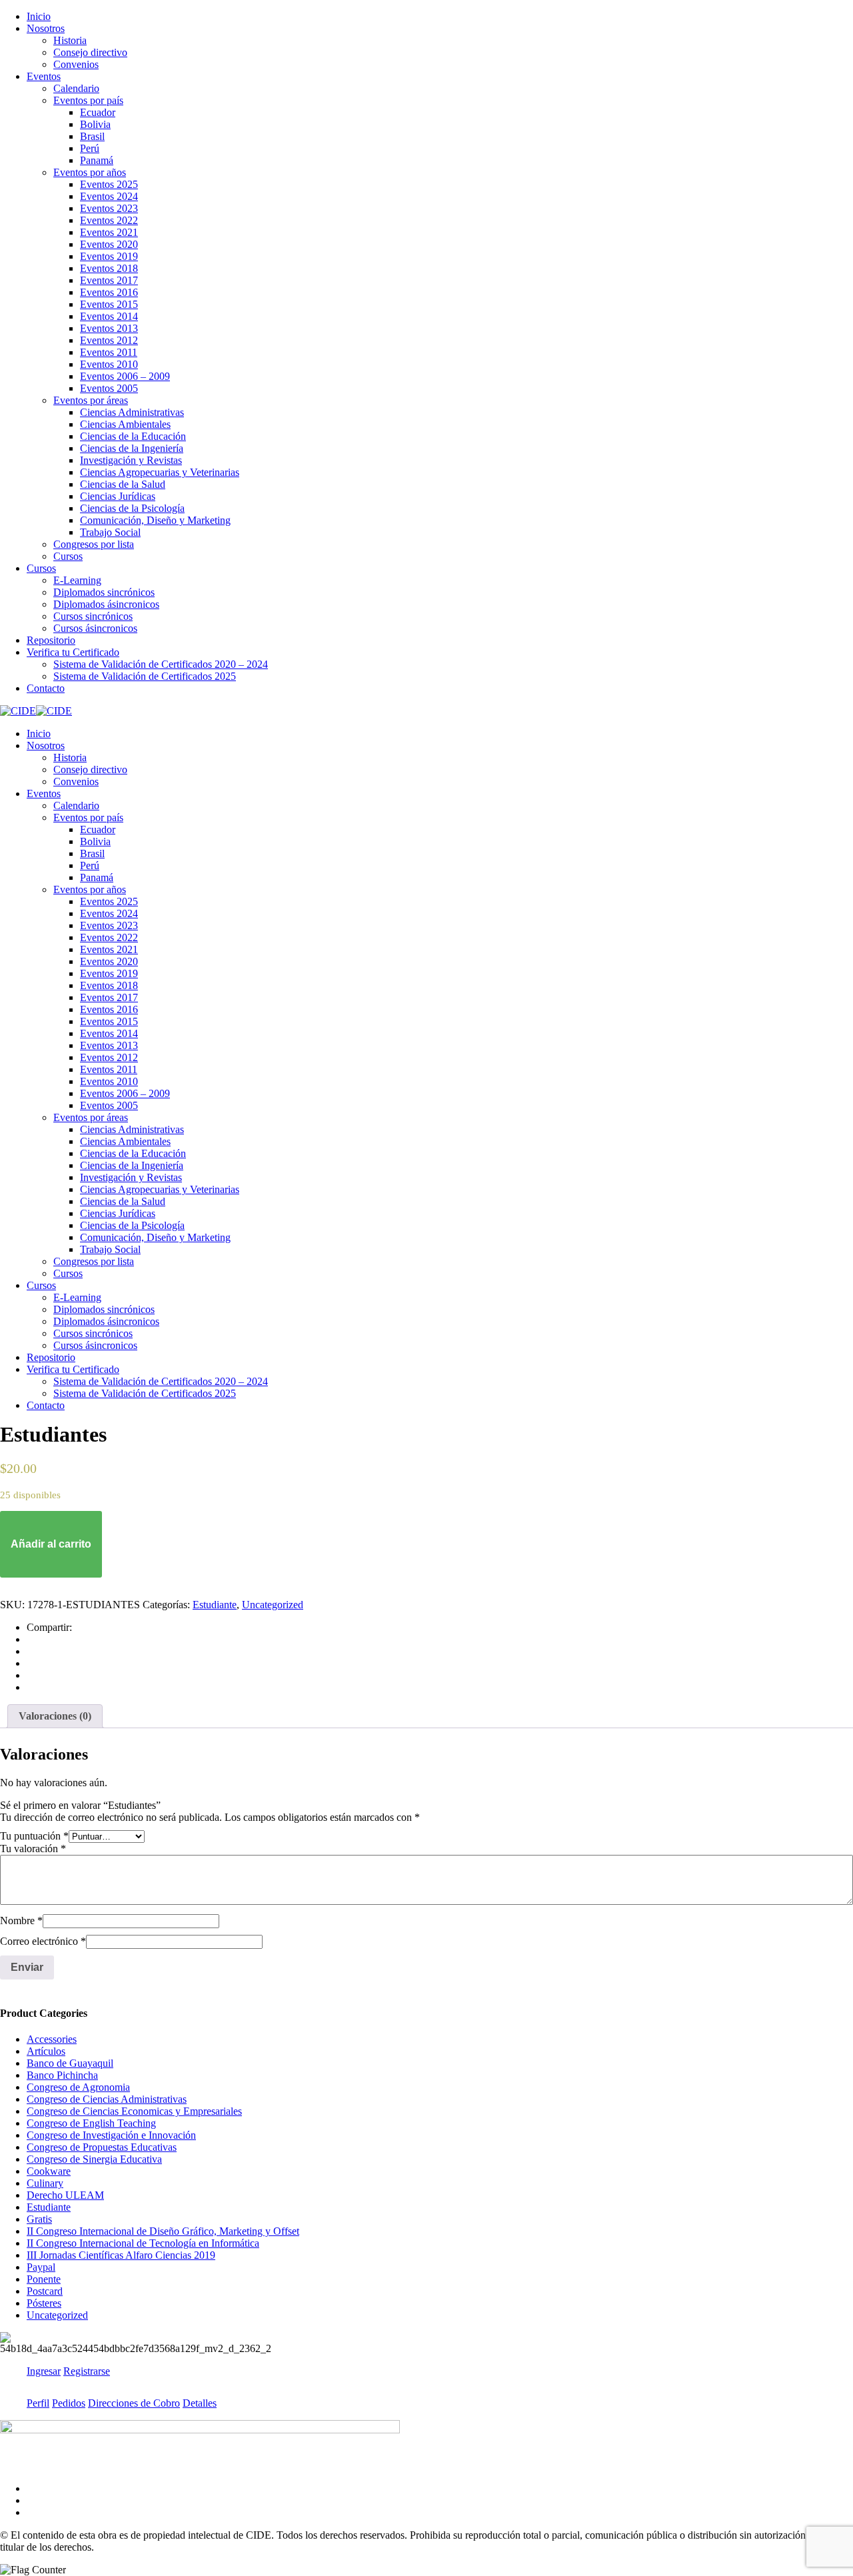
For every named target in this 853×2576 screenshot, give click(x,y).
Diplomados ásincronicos (106, 604)
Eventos (44, 76)
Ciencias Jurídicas (118, 496)
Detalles (200, 2403)
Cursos (68, 556)
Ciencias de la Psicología (132, 508)
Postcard (45, 2291)
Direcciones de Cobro (134, 2403)
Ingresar (44, 2371)
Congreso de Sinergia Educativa (94, 2159)
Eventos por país (88, 100)
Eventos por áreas (91, 400)
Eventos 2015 (109, 304)
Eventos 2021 (109, 232)
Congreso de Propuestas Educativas (102, 2147)
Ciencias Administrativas (132, 412)
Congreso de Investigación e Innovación (111, 2135)
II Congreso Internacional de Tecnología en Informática (143, 2243)
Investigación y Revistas (131, 460)
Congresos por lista (94, 544)
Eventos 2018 (109, 268)
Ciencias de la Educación (133, 436)
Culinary (45, 2183)
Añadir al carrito (51, 1544)
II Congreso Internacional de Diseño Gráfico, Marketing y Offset (163, 2231)
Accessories (52, 2039)
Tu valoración (33, 1849)
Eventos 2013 (109, 328)
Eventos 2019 (109, 256)
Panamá (97, 160)
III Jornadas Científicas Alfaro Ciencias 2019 (121, 2255)
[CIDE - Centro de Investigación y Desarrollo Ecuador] (18, 711)
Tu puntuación (34, 1836)
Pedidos (69, 2403)
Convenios (76, 64)
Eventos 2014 (109, 316)
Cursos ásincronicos (95, 628)
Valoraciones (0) (55, 1716)
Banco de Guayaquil (70, 2063)
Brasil (92, 136)
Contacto (46, 688)
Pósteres (44, 2303)
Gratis (39, 2219)
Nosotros (46, 28)
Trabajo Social (110, 532)
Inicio (39, 16)
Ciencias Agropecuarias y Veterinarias (160, 472)
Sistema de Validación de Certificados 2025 (145, 676)
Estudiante (215, 1605)
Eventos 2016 (109, 292)
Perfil (38, 2403)
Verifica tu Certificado (73, 652)
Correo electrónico (43, 1941)
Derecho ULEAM (65, 2195)
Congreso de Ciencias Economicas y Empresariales (134, 2111)
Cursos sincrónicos (93, 616)
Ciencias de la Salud (123, 484)
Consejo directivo (90, 52)
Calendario (76, 88)
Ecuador (98, 112)
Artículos (46, 2051)
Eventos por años (90, 172)
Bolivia (95, 124)
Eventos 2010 (109, 364)
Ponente (44, 2279)
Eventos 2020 (109, 244)
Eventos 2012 (109, 340)
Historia (70, 40)
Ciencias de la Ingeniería (132, 448)
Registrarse (87, 2371)
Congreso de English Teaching (91, 2123)
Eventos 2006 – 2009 (125, 376)
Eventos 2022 (109, 220)
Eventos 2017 (109, 280)
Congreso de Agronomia (78, 2087)
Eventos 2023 (109, 208)
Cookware (49, 2171)
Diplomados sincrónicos (104, 592)
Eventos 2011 (109, 352)
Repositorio (51, 640)
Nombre (21, 1921)
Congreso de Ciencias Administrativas (107, 2099)
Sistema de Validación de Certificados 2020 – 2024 (161, 664)
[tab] (55, 1716)
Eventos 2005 (109, 388)
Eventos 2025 (109, 184)
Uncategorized (273, 1605)
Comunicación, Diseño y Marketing (155, 520)
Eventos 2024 (109, 196)
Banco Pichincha (62, 2075)
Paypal (41, 2267)
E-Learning (77, 580)
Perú (90, 148)
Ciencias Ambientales (125, 424)
